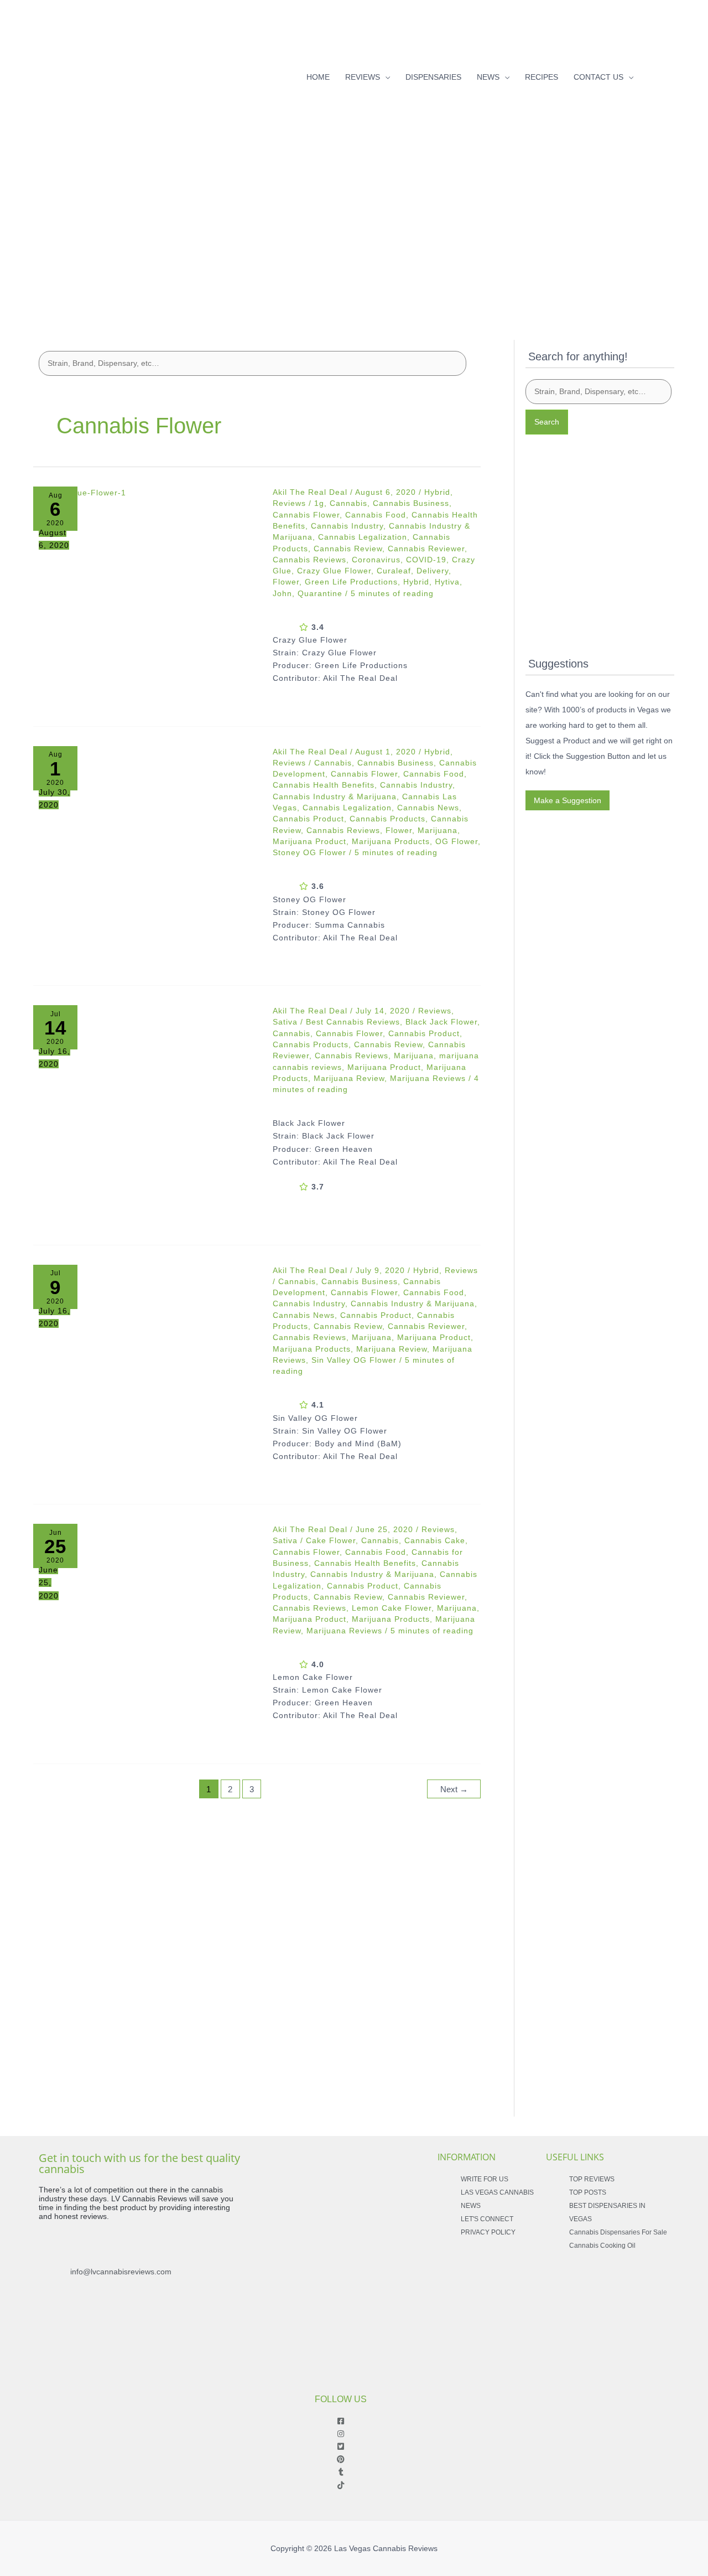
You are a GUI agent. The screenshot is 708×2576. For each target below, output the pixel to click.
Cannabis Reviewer (426, 549)
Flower (286, 582)
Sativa (285, 1022)
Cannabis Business (411, 503)
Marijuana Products (391, 841)
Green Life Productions (351, 582)
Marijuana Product (309, 841)
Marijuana (438, 830)
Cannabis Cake (435, 1540)
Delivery (433, 571)
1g (319, 503)
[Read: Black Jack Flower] (145, 1117)
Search (547, 422)
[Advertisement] (354, 231)
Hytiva (447, 582)
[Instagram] (670, 74)
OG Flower (457, 841)
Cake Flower (331, 1540)
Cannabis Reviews (309, 560)
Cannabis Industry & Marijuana (335, 796)
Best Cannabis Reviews (353, 1022)
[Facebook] (653, 74)
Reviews (289, 503)
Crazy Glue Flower (334, 571)
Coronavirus (376, 560)
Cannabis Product (308, 819)
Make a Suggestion (568, 800)
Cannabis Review (348, 549)
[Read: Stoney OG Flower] (145, 858)
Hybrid (437, 492)
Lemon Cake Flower (392, 1608)
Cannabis (348, 503)
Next (454, 1789)
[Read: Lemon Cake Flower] (145, 1636)
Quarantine (320, 593)
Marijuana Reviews (428, 1078)
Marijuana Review (349, 1078)
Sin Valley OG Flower (354, 1360)
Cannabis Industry (347, 526)
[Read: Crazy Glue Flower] (145, 599)
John (282, 593)
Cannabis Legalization (363, 537)
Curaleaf (394, 571)
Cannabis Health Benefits (324, 785)
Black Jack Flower (441, 1022)
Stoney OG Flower (309, 852)
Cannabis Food (376, 515)
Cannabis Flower (306, 515)
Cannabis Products (387, 819)
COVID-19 (426, 560)
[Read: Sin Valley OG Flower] (145, 1377)
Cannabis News (428, 808)
